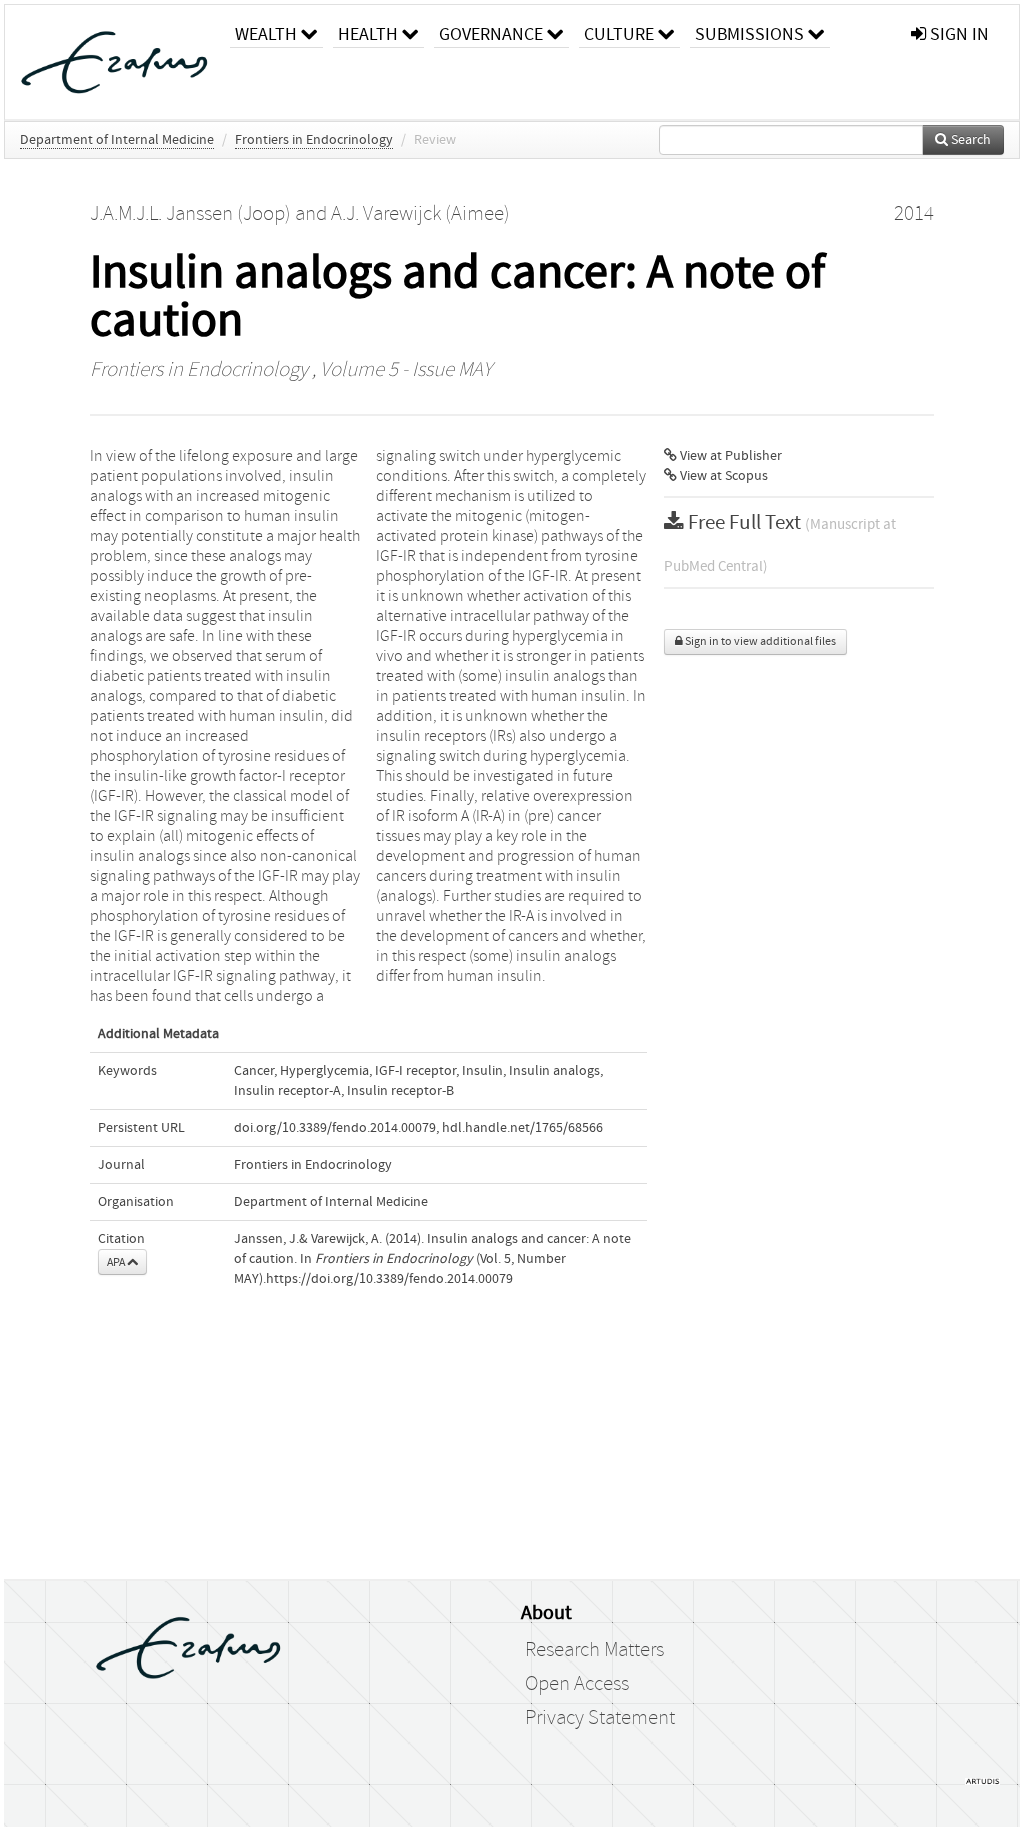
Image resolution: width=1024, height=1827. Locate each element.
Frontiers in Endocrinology (314, 140)
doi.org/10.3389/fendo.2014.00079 (335, 1128)
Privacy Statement (600, 1718)
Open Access (577, 1684)
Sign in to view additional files (759, 641)
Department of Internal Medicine (117, 140)
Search (969, 140)
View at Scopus (722, 476)
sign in (957, 34)
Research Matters (594, 1650)
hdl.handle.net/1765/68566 (522, 1128)
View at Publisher (729, 456)
